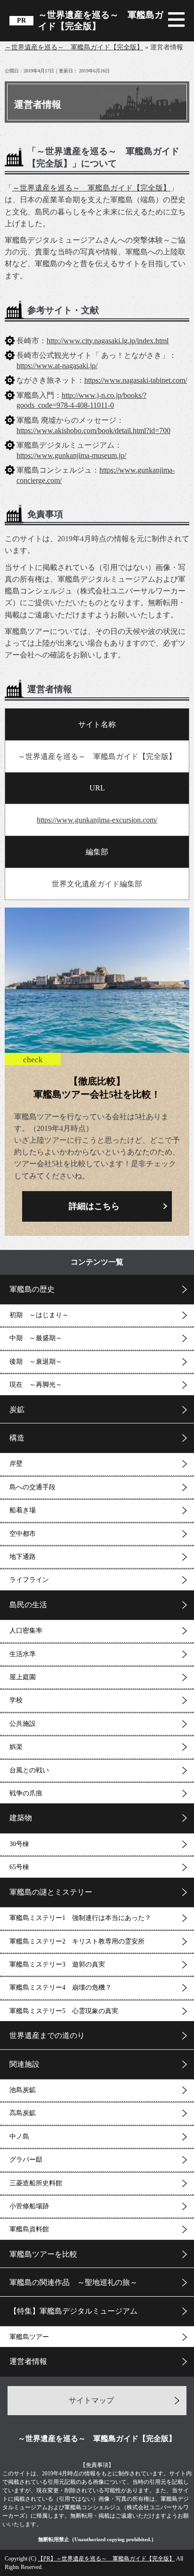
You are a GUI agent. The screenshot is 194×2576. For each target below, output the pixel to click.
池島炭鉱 (23, 2090)
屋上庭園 (23, 1677)
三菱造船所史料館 (36, 2183)
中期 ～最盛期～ (36, 1338)
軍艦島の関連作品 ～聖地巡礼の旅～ (73, 2282)
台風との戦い (29, 1770)
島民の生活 (28, 1605)
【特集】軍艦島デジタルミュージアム (73, 2311)
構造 (17, 1438)
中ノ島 (19, 2137)
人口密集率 (26, 1631)
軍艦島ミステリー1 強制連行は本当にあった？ (80, 1918)
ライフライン (29, 1580)
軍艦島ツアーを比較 (43, 2254)
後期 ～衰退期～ (36, 1362)
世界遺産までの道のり (47, 2035)
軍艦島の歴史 (32, 1289)
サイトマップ (91, 2400)
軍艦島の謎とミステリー (51, 1892)
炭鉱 (17, 1410)
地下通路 (23, 1557)
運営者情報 (28, 2361)
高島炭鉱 (23, 2113)
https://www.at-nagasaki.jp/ (57, 366)
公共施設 (23, 1724)
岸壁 (16, 1464)
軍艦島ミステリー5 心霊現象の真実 (64, 2011)
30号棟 (19, 1844)
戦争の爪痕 (26, 1793)
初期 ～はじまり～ (39, 1315)
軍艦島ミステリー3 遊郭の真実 (57, 1964)
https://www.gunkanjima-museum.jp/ (71, 455)
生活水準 (23, 1654)
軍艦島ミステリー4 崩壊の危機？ (61, 1987)
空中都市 (23, 1534)
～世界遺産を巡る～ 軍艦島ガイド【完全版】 (101, 20)
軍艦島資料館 (29, 2229)
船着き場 (23, 1510)
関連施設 (24, 2064)
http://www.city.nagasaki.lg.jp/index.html (108, 341)
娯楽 (16, 1747)
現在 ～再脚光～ (36, 1385)
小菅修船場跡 (29, 2206)
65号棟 (19, 1867)
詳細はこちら (94, 1206)
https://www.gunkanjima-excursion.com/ (97, 820)
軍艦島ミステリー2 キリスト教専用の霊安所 (77, 1941)
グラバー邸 (26, 2160)
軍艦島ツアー (29, 2337)
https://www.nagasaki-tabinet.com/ (136, 380)
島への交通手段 (32, 1487)
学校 (16, 1700)
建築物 (21, 1818)
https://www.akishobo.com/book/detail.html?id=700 (93, 431)
